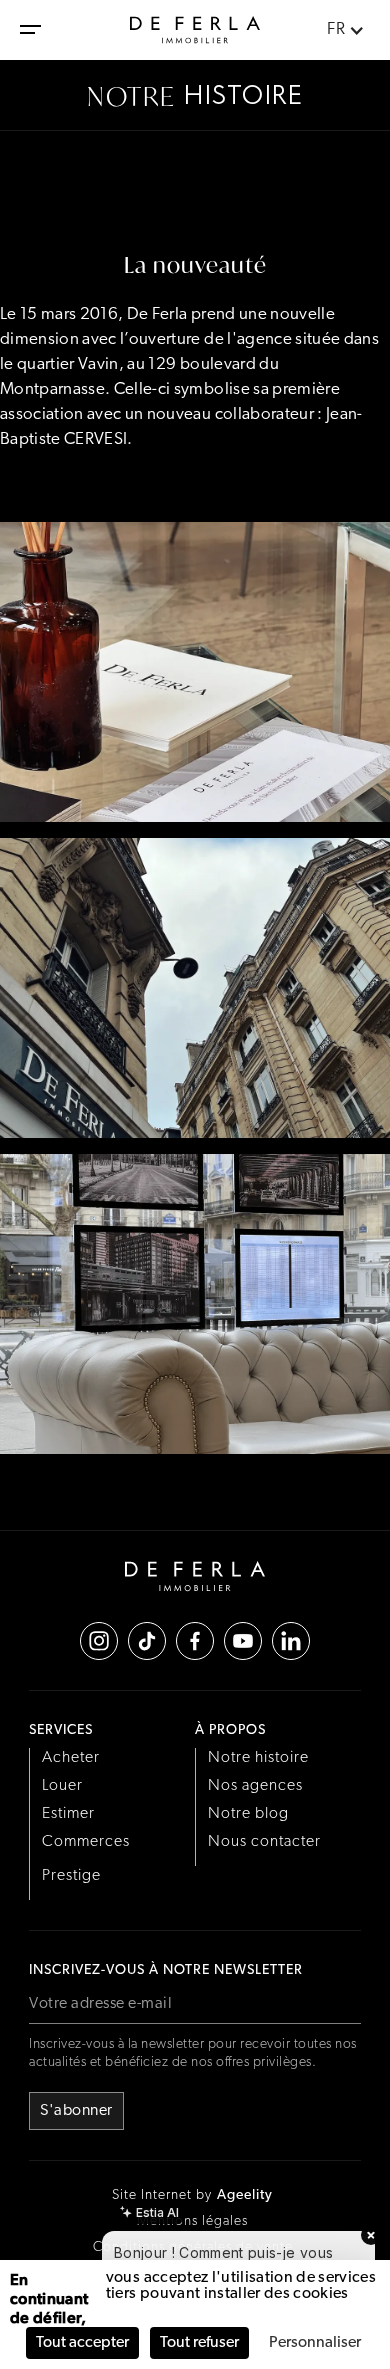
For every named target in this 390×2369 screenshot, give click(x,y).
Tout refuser (199, 2343)
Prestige (71, 1876)
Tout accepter (82, 2343)
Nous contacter (264, 1842)
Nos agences (255, 1786)
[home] (195, 30)
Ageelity (245, 2195)
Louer (62, 1786)
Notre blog (248, 1814)
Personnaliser (315, 2343)
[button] (30, 30)
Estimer (68, 1814)
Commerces (86, 1842)
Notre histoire (258, 1758)
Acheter (71, 1758)
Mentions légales (192, 2221)
